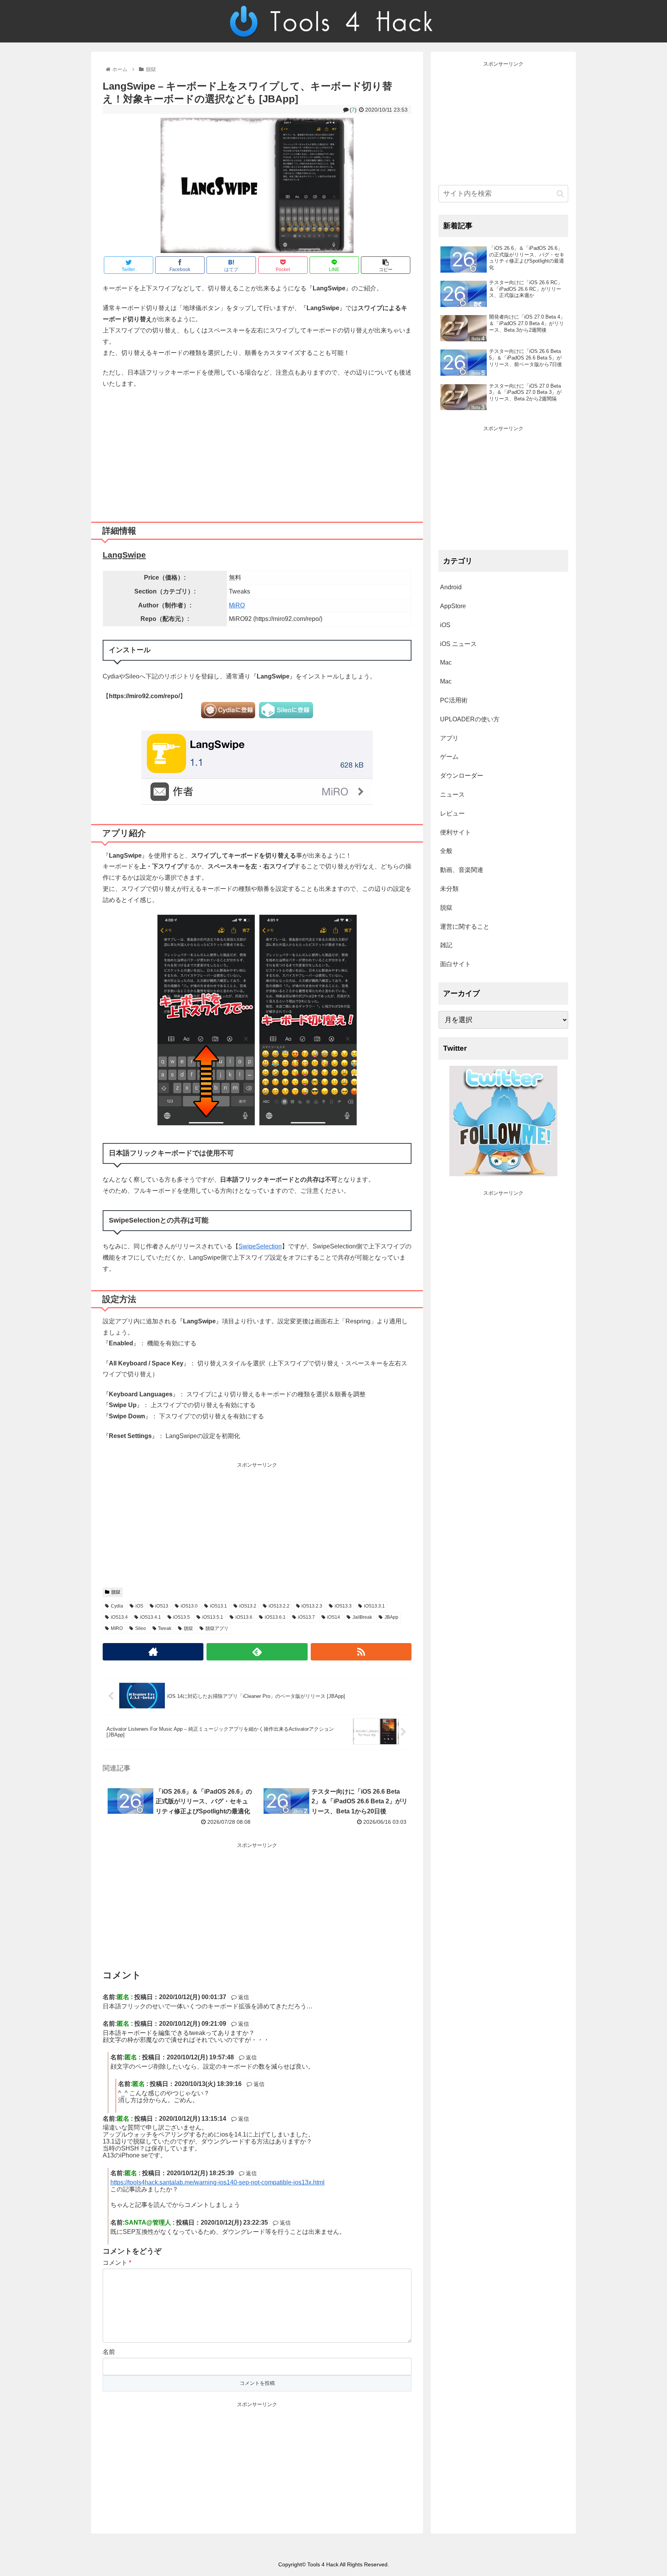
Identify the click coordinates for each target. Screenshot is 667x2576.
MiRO (237, 605)
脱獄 (116, 1592)
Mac (446, 662)
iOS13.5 (181, 1617)
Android (451, 587)
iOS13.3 (343, 1606)
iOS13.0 (189, 1606)
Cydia (117, 1606)
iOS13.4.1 (151, 1617)
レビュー (452, 813)
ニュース (452, 795)
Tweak (165, 1628)
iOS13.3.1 (374, 1606)
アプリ (449, 738)
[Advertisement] (257, 452)
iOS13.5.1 (213, 1617)
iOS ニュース (458, 644)
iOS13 (162, 1606)
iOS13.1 (218, 1606)
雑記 (446, 945)
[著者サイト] (153, 1652)
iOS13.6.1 (275, 1617)
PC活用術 (454, 700)
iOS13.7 (306, 1617)
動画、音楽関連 (462, 870)
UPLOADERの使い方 (470, 719)
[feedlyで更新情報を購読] (257, 1652)
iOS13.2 (248, 1606)
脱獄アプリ (217, 1628)
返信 (243, 1997)
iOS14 (333, 1617)
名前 (109, 2352)
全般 (446, 851)
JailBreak (362, 1617)
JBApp (391, 1617)
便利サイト (455, 832)
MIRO (117, 1628)
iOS (139, 1606)
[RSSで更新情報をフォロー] (361, 1652)
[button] (560, 194)
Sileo (141, 1628)
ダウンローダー (462, 776)
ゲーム (449, 757)
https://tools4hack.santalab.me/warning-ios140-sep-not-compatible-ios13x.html (218, 2182)
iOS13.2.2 (279, 1606)
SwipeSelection (260, 1246)
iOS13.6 (244, 1617)
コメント (117, 2263)
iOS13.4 (119, 1617)
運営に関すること (465, 927)
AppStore (453, 606)
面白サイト (455, 964)
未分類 (449, 889)
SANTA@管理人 (148, 2222)
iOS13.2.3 (312, 1606)
